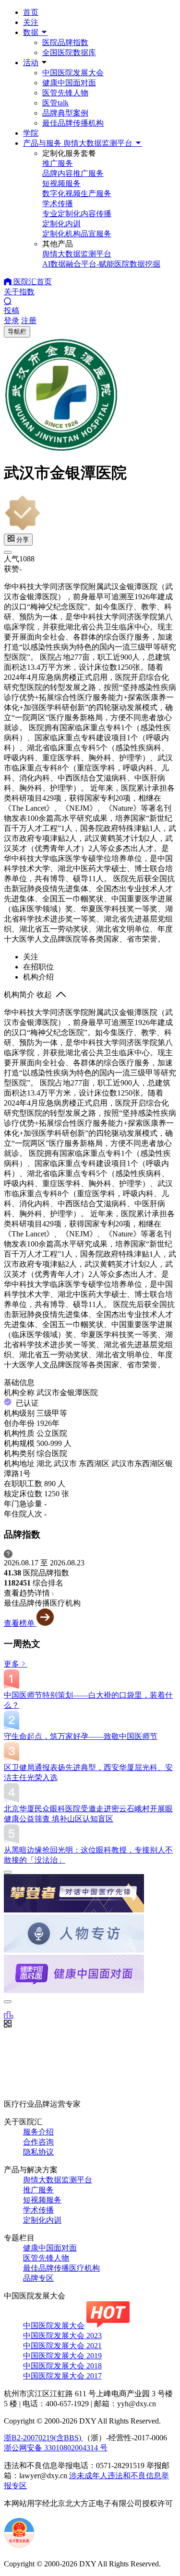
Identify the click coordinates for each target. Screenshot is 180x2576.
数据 (32, 32)
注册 (29, 321)
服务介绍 (38, 2132)
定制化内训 (42, 2220)
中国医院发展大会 (73, 73)
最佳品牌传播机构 (73, 123)
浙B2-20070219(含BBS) (43, 2438)
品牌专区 (38, 2278)
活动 (31, 63)
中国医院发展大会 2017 (62, 2376)
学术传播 (38, 2210)
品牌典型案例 (65, 113)
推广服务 (38, 2190)
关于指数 (19, 292)
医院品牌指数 (65, 42)
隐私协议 (38, 2152)
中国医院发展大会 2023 (62, 2336)
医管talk (55, 103)
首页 (31, 12)
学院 (31, 133)
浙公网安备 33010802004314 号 (56, 2448)
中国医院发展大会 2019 (62, 2356)
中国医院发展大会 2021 (62, 2346)
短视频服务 (42, 2200)
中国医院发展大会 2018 (62, 2366)
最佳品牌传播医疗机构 (61, 2268)
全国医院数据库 (69, 52)
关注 (31, 22)
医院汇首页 (32, 282)
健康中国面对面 (69, 83)
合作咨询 (38, 2142)
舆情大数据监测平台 (58, 2180)
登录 (12, 321)
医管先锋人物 (65, 93)
